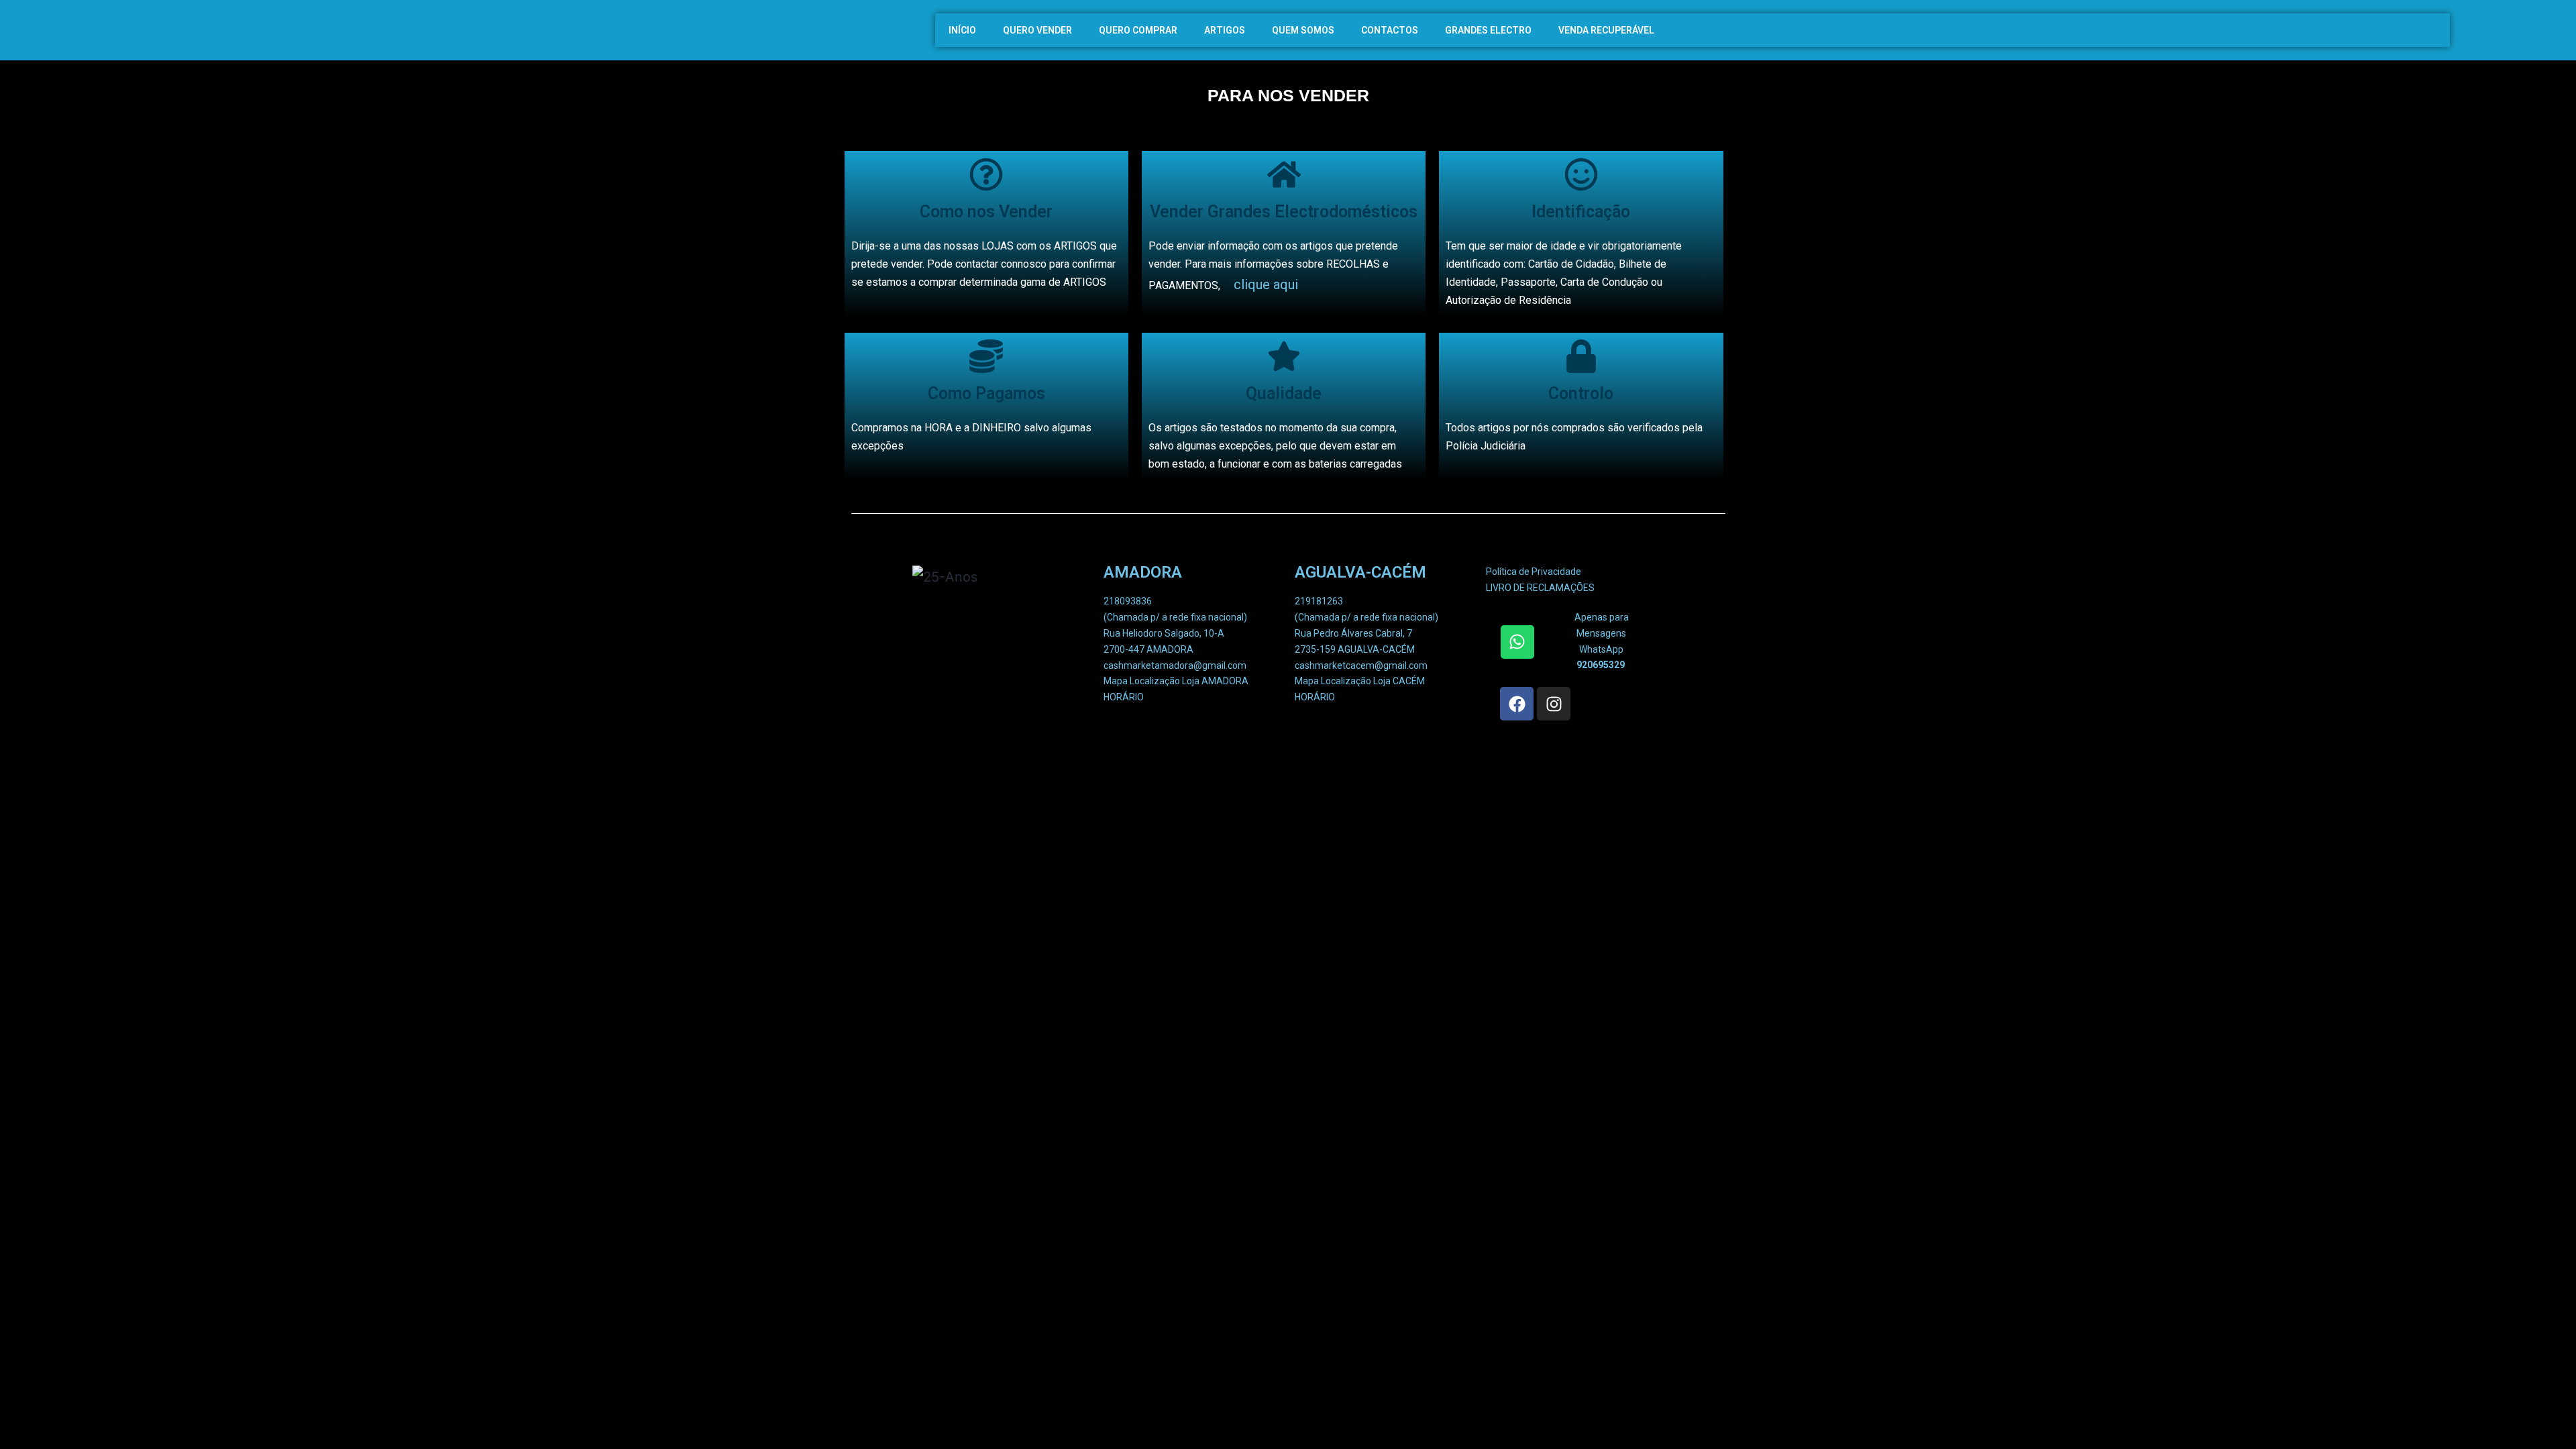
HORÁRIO (1124, 697)
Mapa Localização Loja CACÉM (1360, 681)
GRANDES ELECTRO (1488, 30)
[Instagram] (1554, 704)
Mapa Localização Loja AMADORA (1176, 681)
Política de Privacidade (1534, 572)
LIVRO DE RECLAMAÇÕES (1540, 588)
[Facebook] (1517, 704)
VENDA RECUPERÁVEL (1606, 30)
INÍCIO (962, 30)
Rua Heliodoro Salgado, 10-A (1164, 633)
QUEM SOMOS (1303, 30)
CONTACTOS (1390, 30)
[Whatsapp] (1517, 642)
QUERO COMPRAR (1138, 30)
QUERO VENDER (1037, 30)
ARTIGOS (1225, 30)
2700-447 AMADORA (1148, 649)
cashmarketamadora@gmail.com (1175, 665)
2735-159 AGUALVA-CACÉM (1355, 649)
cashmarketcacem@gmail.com (1361, 665)
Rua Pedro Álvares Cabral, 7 (1353, 633)
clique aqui (1266, 284)
